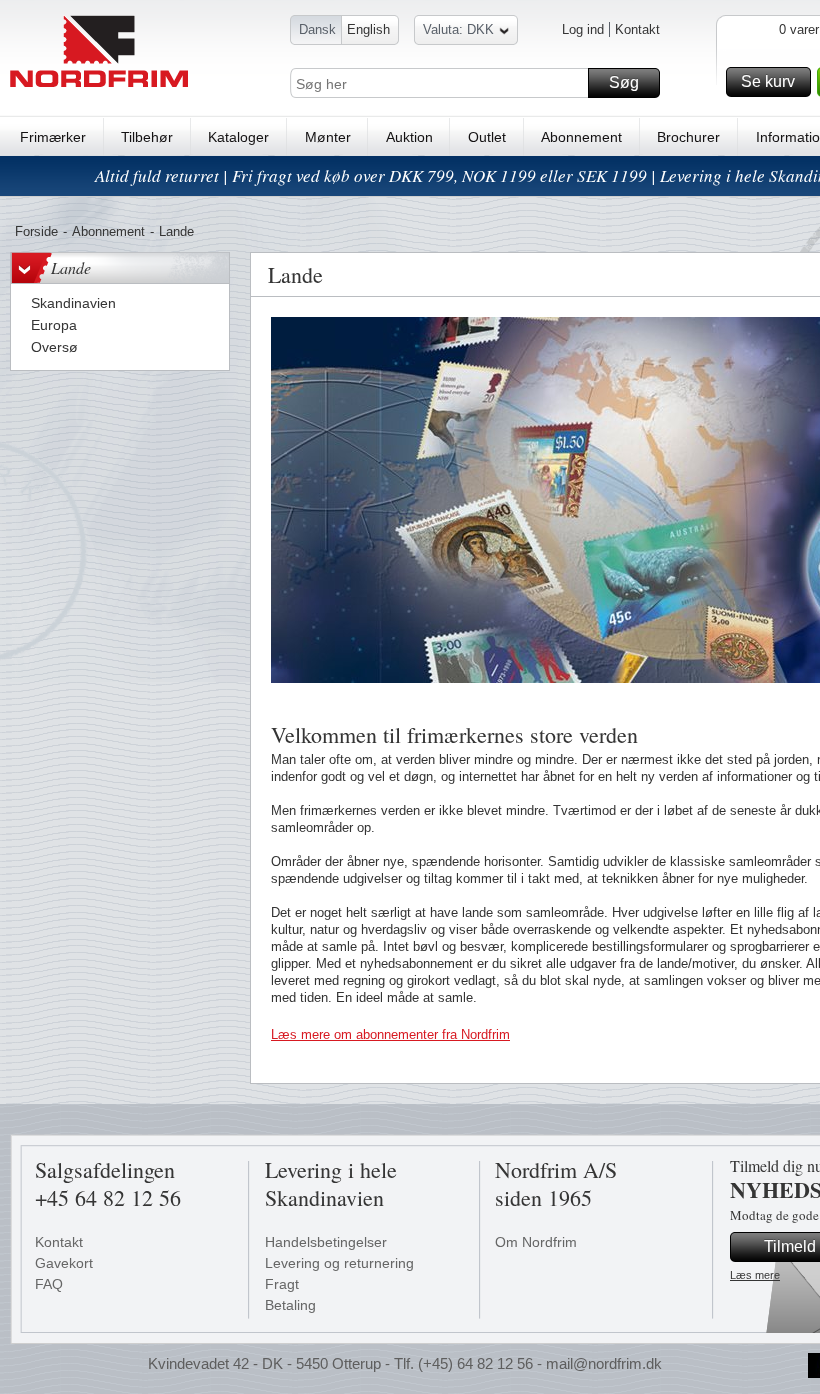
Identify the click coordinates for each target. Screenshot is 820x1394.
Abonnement (581, 137)
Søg (624, 82)
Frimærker (53, 137)
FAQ (49, 1284)
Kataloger (238, 137)
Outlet (487, 137)
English (368, 29)
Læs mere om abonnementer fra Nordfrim (390, 1034)
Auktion (409, 137)
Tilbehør (147, 137)
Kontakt (637, 29)
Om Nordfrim (536, 1242)
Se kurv (768, 81)
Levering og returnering (339, 1263)
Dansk (317, 29)
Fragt (282, 1284)
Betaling (290, 1305)
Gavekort (64, 1263)
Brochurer (688, 137)
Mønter (328, 137)
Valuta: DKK (458, 29)
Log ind (583, 29)
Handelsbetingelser (326, 1242)
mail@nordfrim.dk (604, 1363)
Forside (36, 231)
